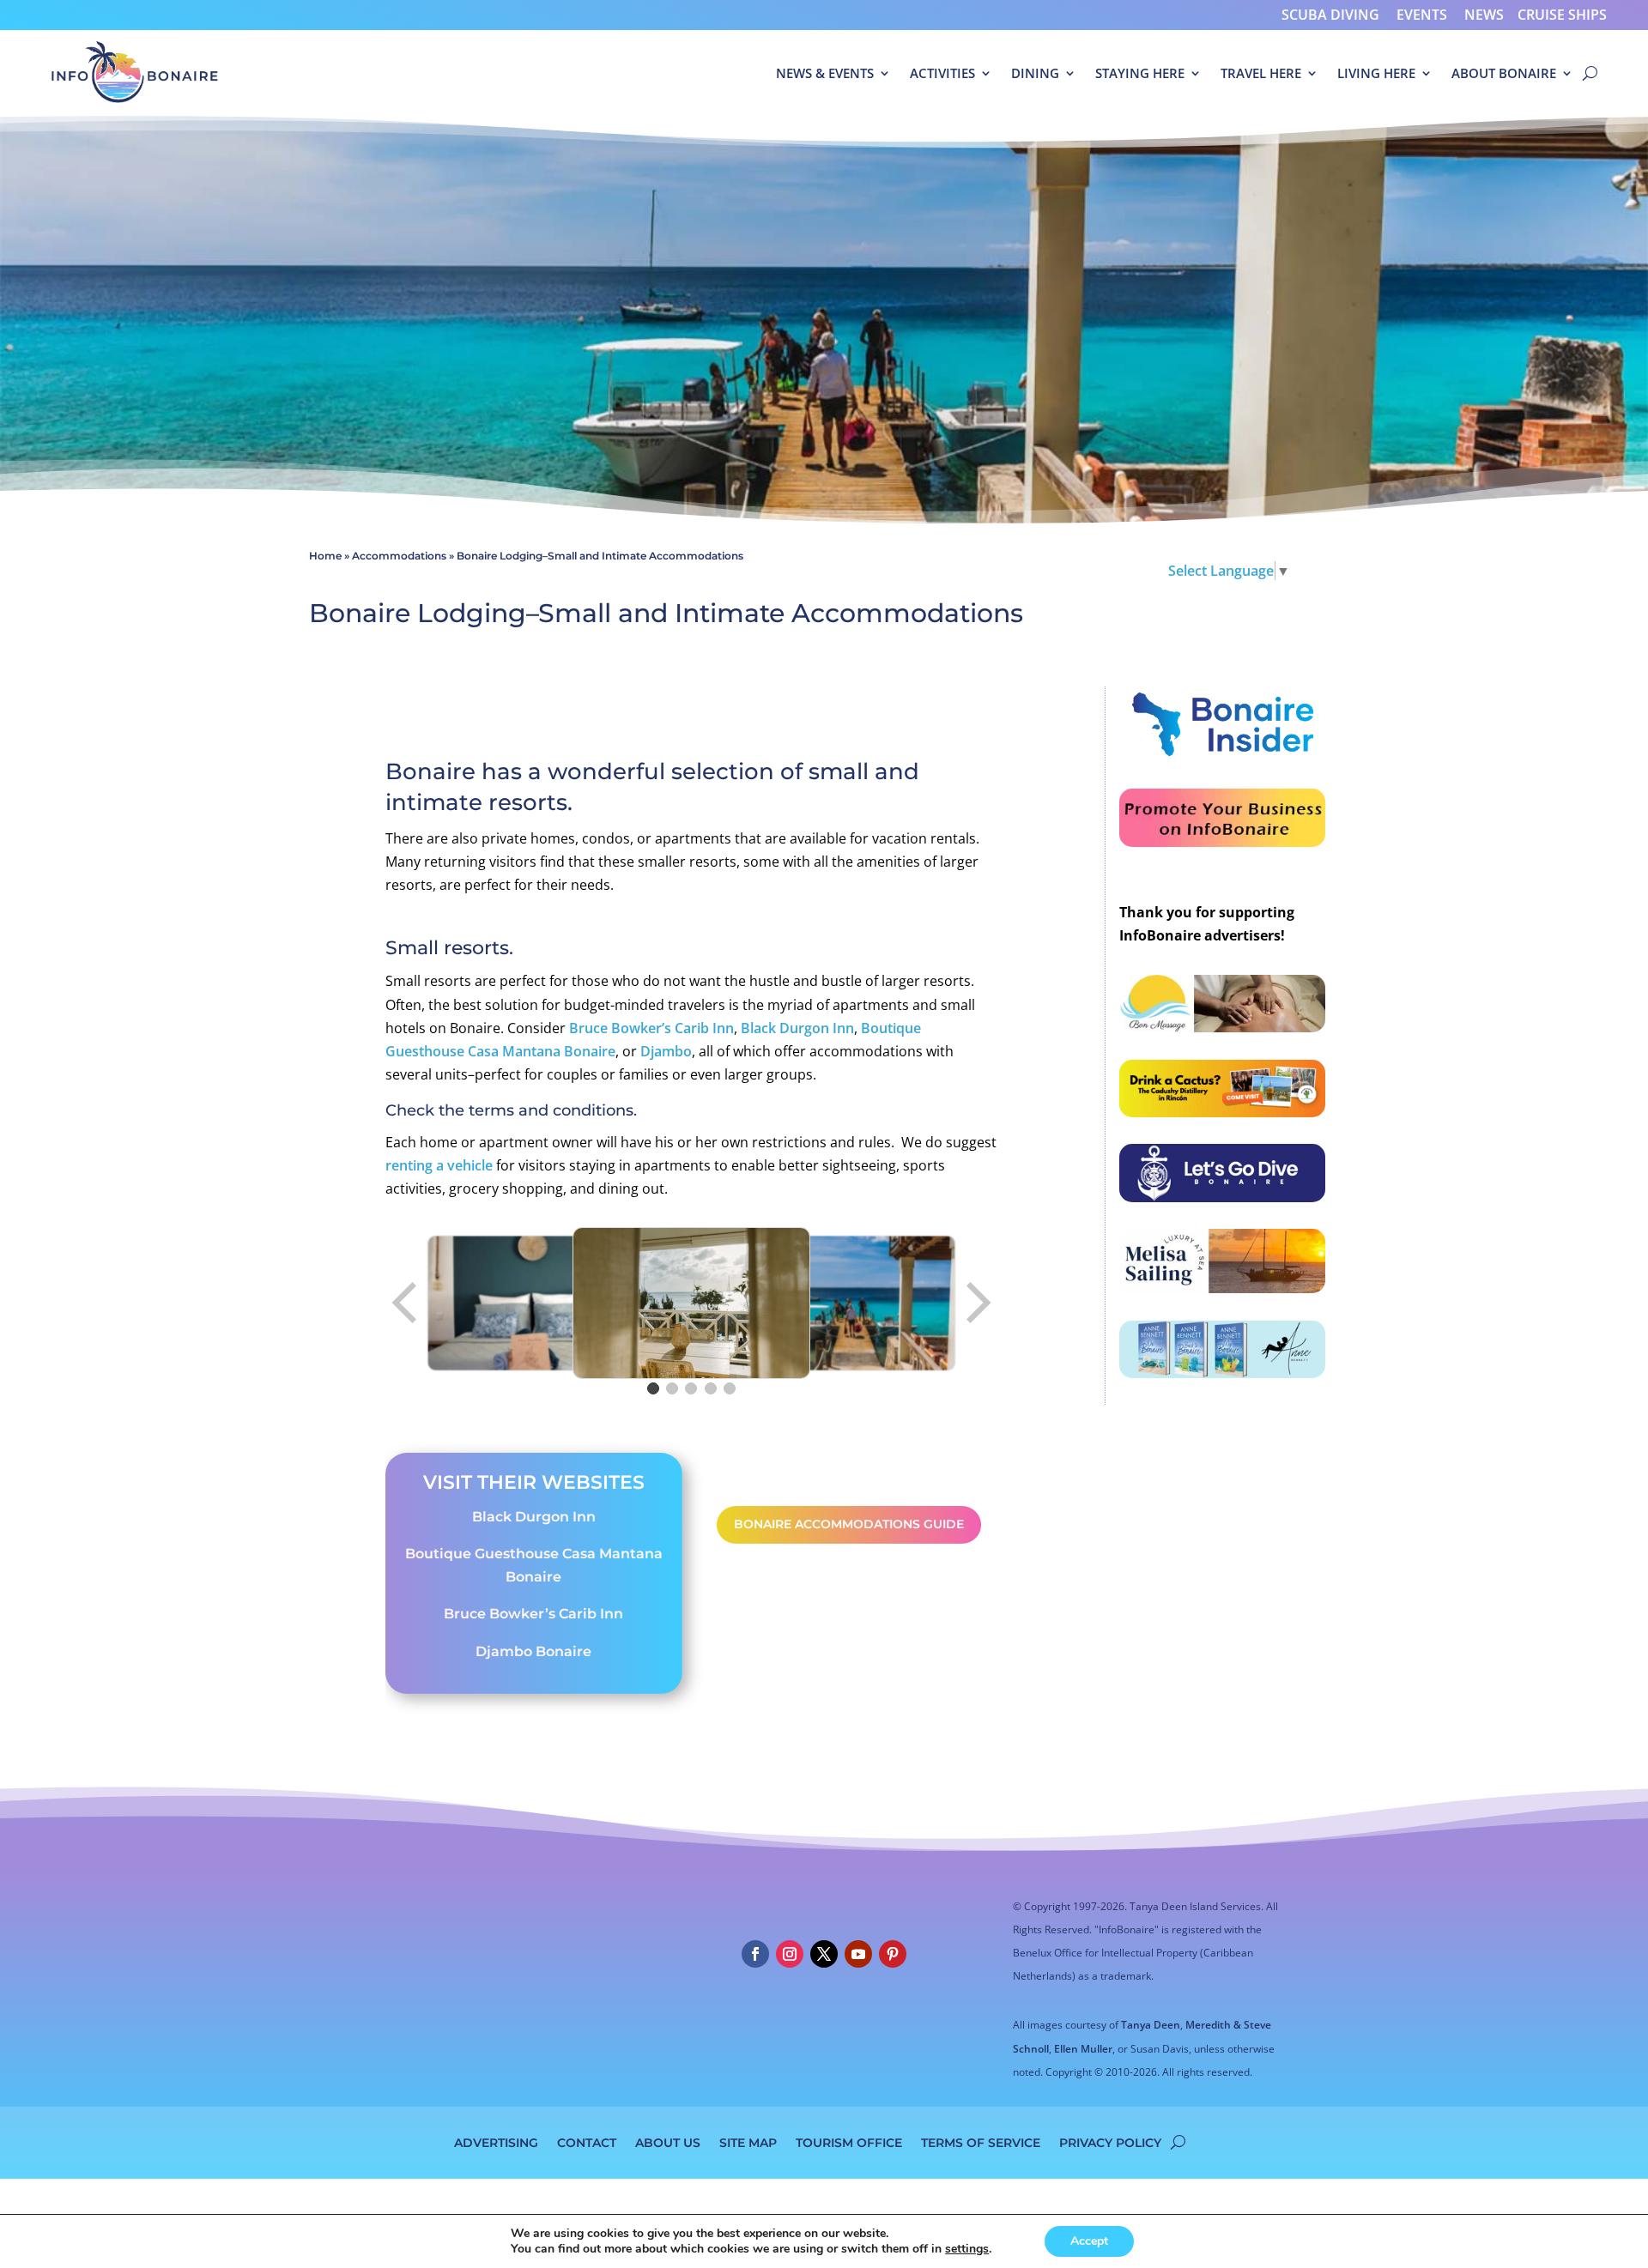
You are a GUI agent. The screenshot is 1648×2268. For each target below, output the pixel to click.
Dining (1035, 73)
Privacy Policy (1110, 2142)
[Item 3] (691, 1388)
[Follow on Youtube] (858, 1954)
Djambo (666, 1051)
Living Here (1376, 73)
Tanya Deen (1151, 2025)
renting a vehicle (439, 1165)
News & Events (825, 73)
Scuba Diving (1330, 15)
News (1484, 15)
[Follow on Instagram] (790, 1954)
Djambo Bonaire (533, 1651)
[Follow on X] (824, 1954)
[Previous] (406, 1303)
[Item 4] (711, 1388)
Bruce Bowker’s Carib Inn (651, 1028)
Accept (1089, 2241)
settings (967, 2249)
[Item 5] (730, 1388)
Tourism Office (849, 2142)
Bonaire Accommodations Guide (849, 1524)
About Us (668, 2142)
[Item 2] (672, 1388)
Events (1422, 15)
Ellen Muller (1083, 2049)
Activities (942, 73)
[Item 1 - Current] (653, 1388)
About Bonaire (1504, 73)
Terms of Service (981, 2142)
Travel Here (1261, 73)
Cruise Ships (1562, 15)
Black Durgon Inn (797, 1028)
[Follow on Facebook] (755, 1954)
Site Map (748, 2142)
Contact (587, 2142)
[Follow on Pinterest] (893, 1954)
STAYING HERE (1140, 73)
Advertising (496, 2142)
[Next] (977, 1303)
